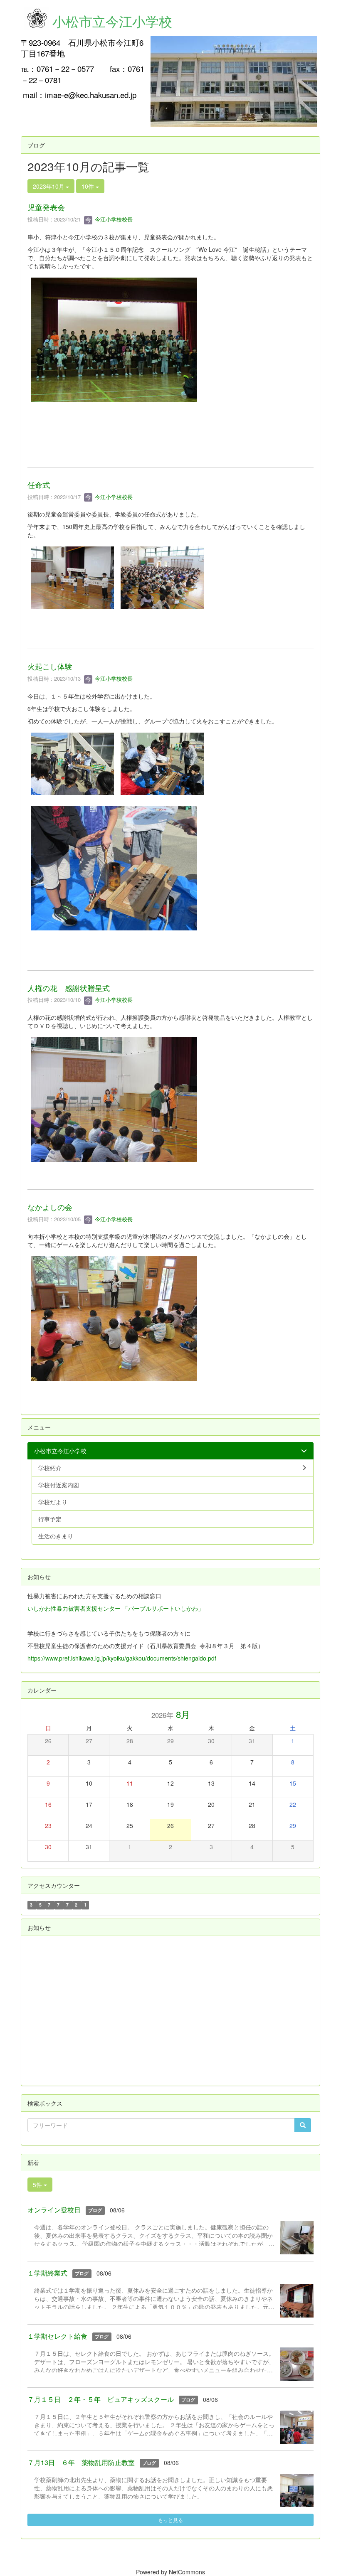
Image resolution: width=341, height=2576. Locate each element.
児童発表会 (46, 207)
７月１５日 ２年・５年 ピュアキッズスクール (101, 2399)
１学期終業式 (47, 2273)
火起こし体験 (50, 666)
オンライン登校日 (54, 2210)
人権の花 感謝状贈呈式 (69, 988)
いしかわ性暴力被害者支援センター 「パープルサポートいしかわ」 (116, 1608)
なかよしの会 (50, 1207)
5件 (38, 2185)
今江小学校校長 (113, 219)
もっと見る (170, 2520)
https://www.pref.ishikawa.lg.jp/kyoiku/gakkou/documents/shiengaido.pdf (122, 1658)
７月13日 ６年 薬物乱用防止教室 (81, 2462)
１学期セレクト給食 (57, 2336)
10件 (89, 186)
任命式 (39, 485)
